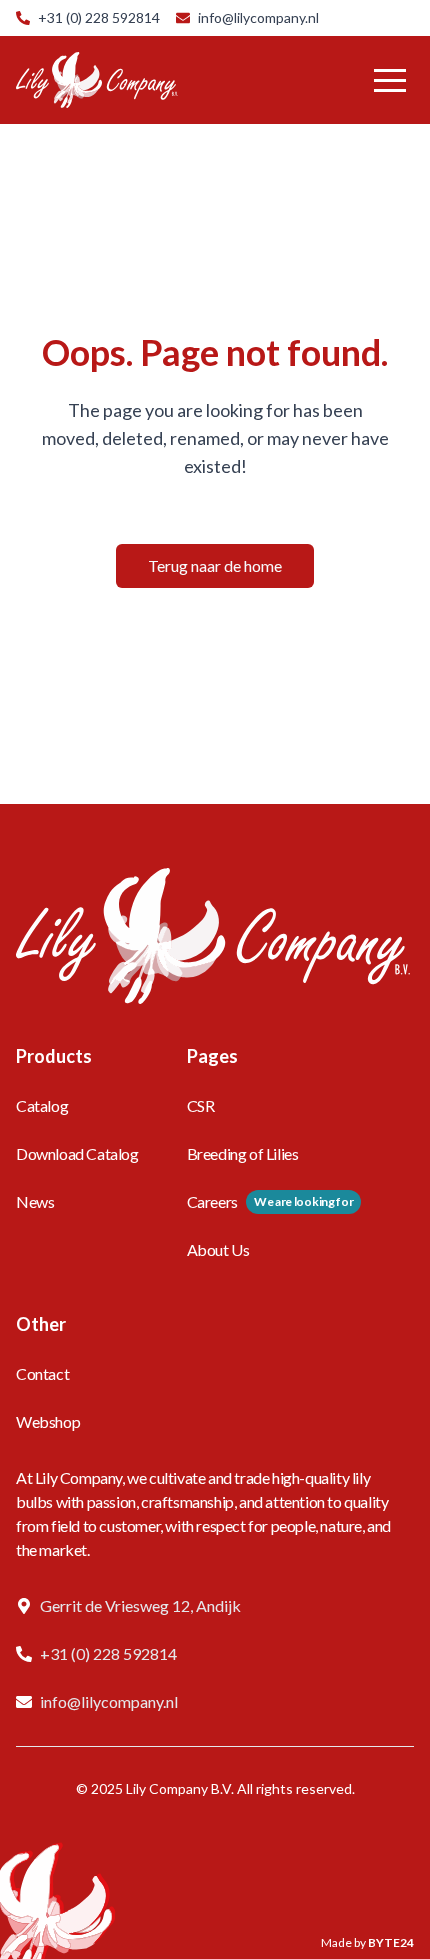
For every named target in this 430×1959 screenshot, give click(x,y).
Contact (42, 1373)
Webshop (48, 1421)
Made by (367, 1942)
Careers (212, 1201)
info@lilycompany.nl (258, 17)
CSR (201, 1105)
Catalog (42, 1105)
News (35, 1201)
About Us (218, 1249)
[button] (390, 80)
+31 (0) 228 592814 (99, 17)
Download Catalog (77, 1153)
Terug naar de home (215, 565)
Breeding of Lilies (243, 1153)
